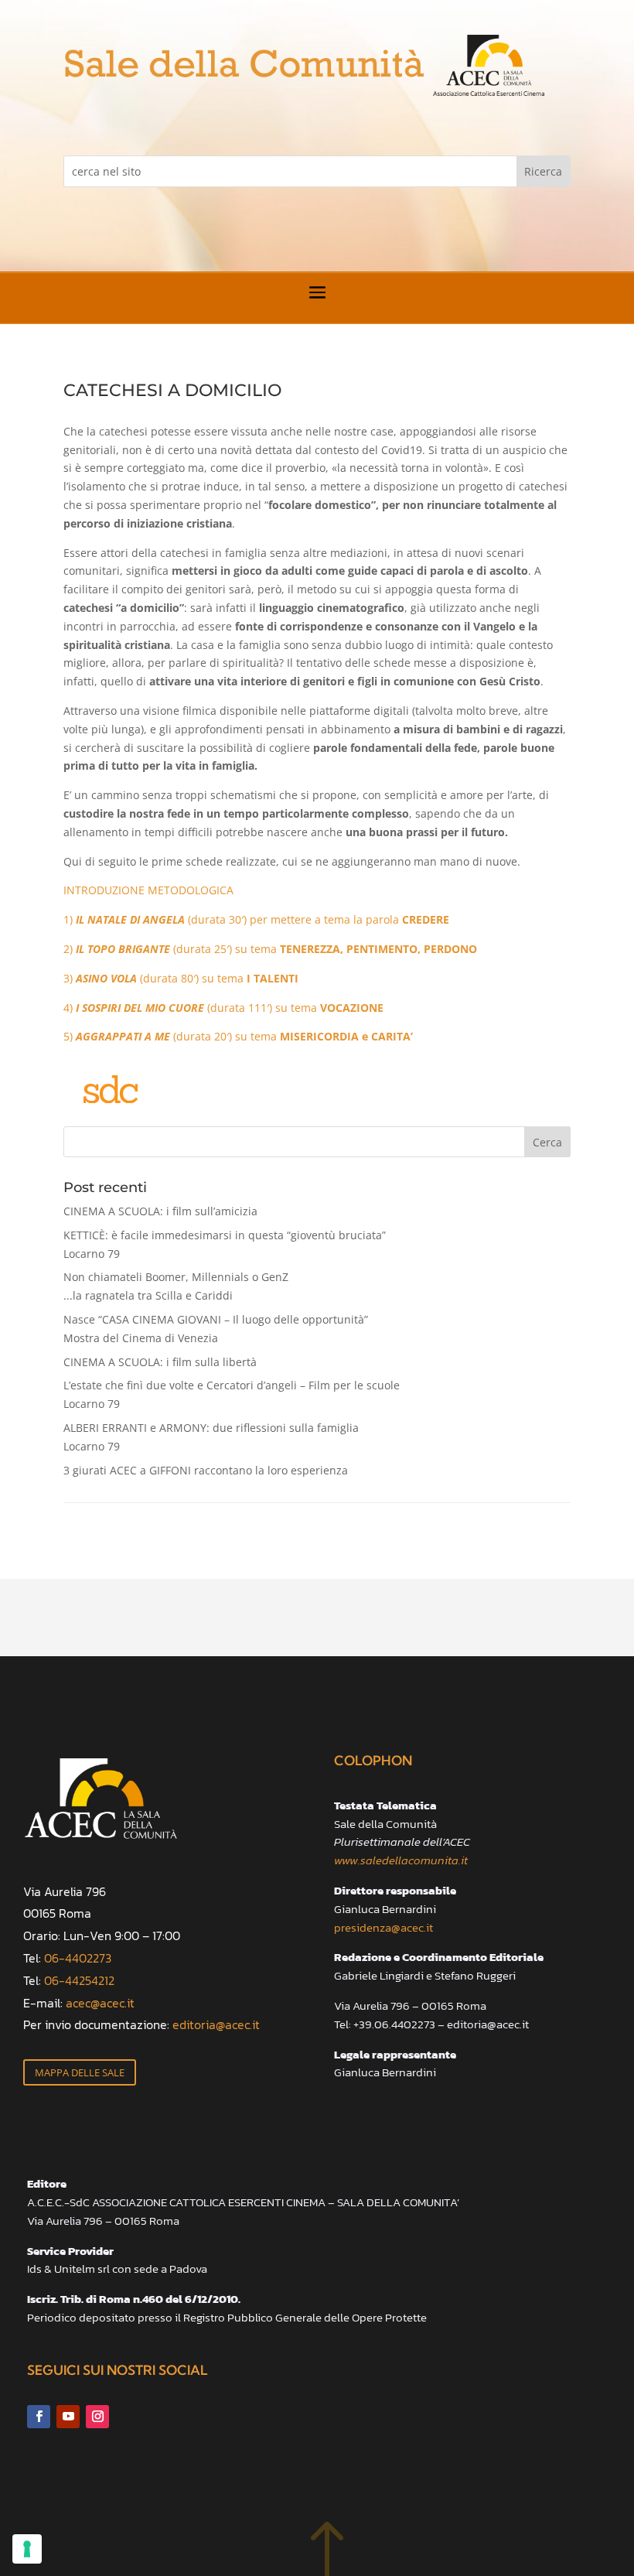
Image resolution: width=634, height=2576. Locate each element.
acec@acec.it (100, 2003)
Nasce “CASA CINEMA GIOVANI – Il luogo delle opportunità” (216, 1329)
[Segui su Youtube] (68, 2417)
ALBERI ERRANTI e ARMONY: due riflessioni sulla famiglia (211, 1437)
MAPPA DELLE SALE (80, 2072)
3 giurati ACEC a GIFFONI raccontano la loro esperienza (206, 1470)
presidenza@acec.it (383, 1927)
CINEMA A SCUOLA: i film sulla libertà (160, 1362)
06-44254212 (79, 1980)
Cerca (547, 1142)
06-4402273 (78, 1958)
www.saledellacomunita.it (401, 1860)
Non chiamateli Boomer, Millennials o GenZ (176, 1286)
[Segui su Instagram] (97, 2417)
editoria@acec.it (216, 2024)
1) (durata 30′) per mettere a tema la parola (256, 919)
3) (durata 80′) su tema (181, 978)
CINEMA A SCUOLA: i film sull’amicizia (160, 1211)
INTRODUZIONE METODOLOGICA (148, 890)
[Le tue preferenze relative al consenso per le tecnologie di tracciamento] (27, 2549)
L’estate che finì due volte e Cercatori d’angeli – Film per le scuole (232, 1394)
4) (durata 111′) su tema (223, 1008)
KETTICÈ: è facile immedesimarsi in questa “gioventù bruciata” (225, 1244)
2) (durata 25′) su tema (270, 949)
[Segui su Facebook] (39, 2417)
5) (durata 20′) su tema (238, 1036)
